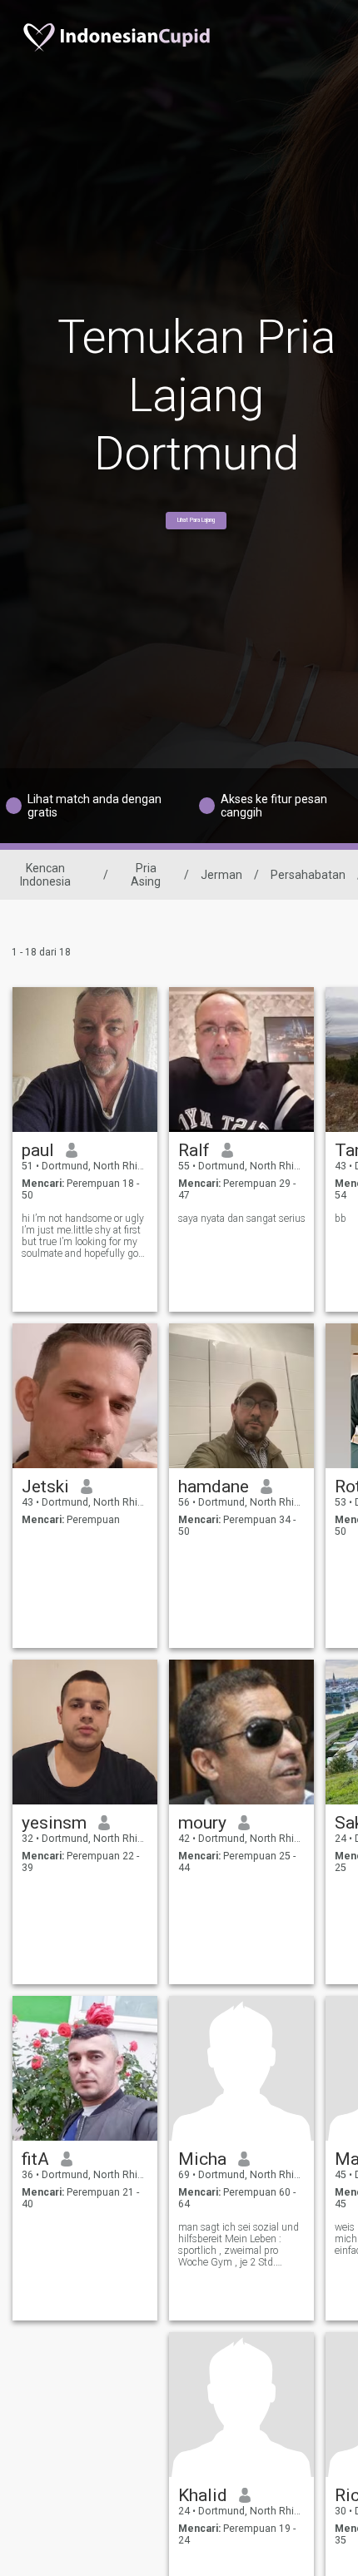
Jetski (45, 1487)
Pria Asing (146, 875)
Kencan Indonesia (45, 875)
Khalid (203, 2495)
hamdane (214, 1487)
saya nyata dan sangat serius (242, 1219)
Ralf (194, 1150)
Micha (202, 2159)
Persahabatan (308, 875)
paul (38, 1150)
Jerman (221, 875)
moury (202, 1823)
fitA (35, 2159)
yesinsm (54, 1823)
